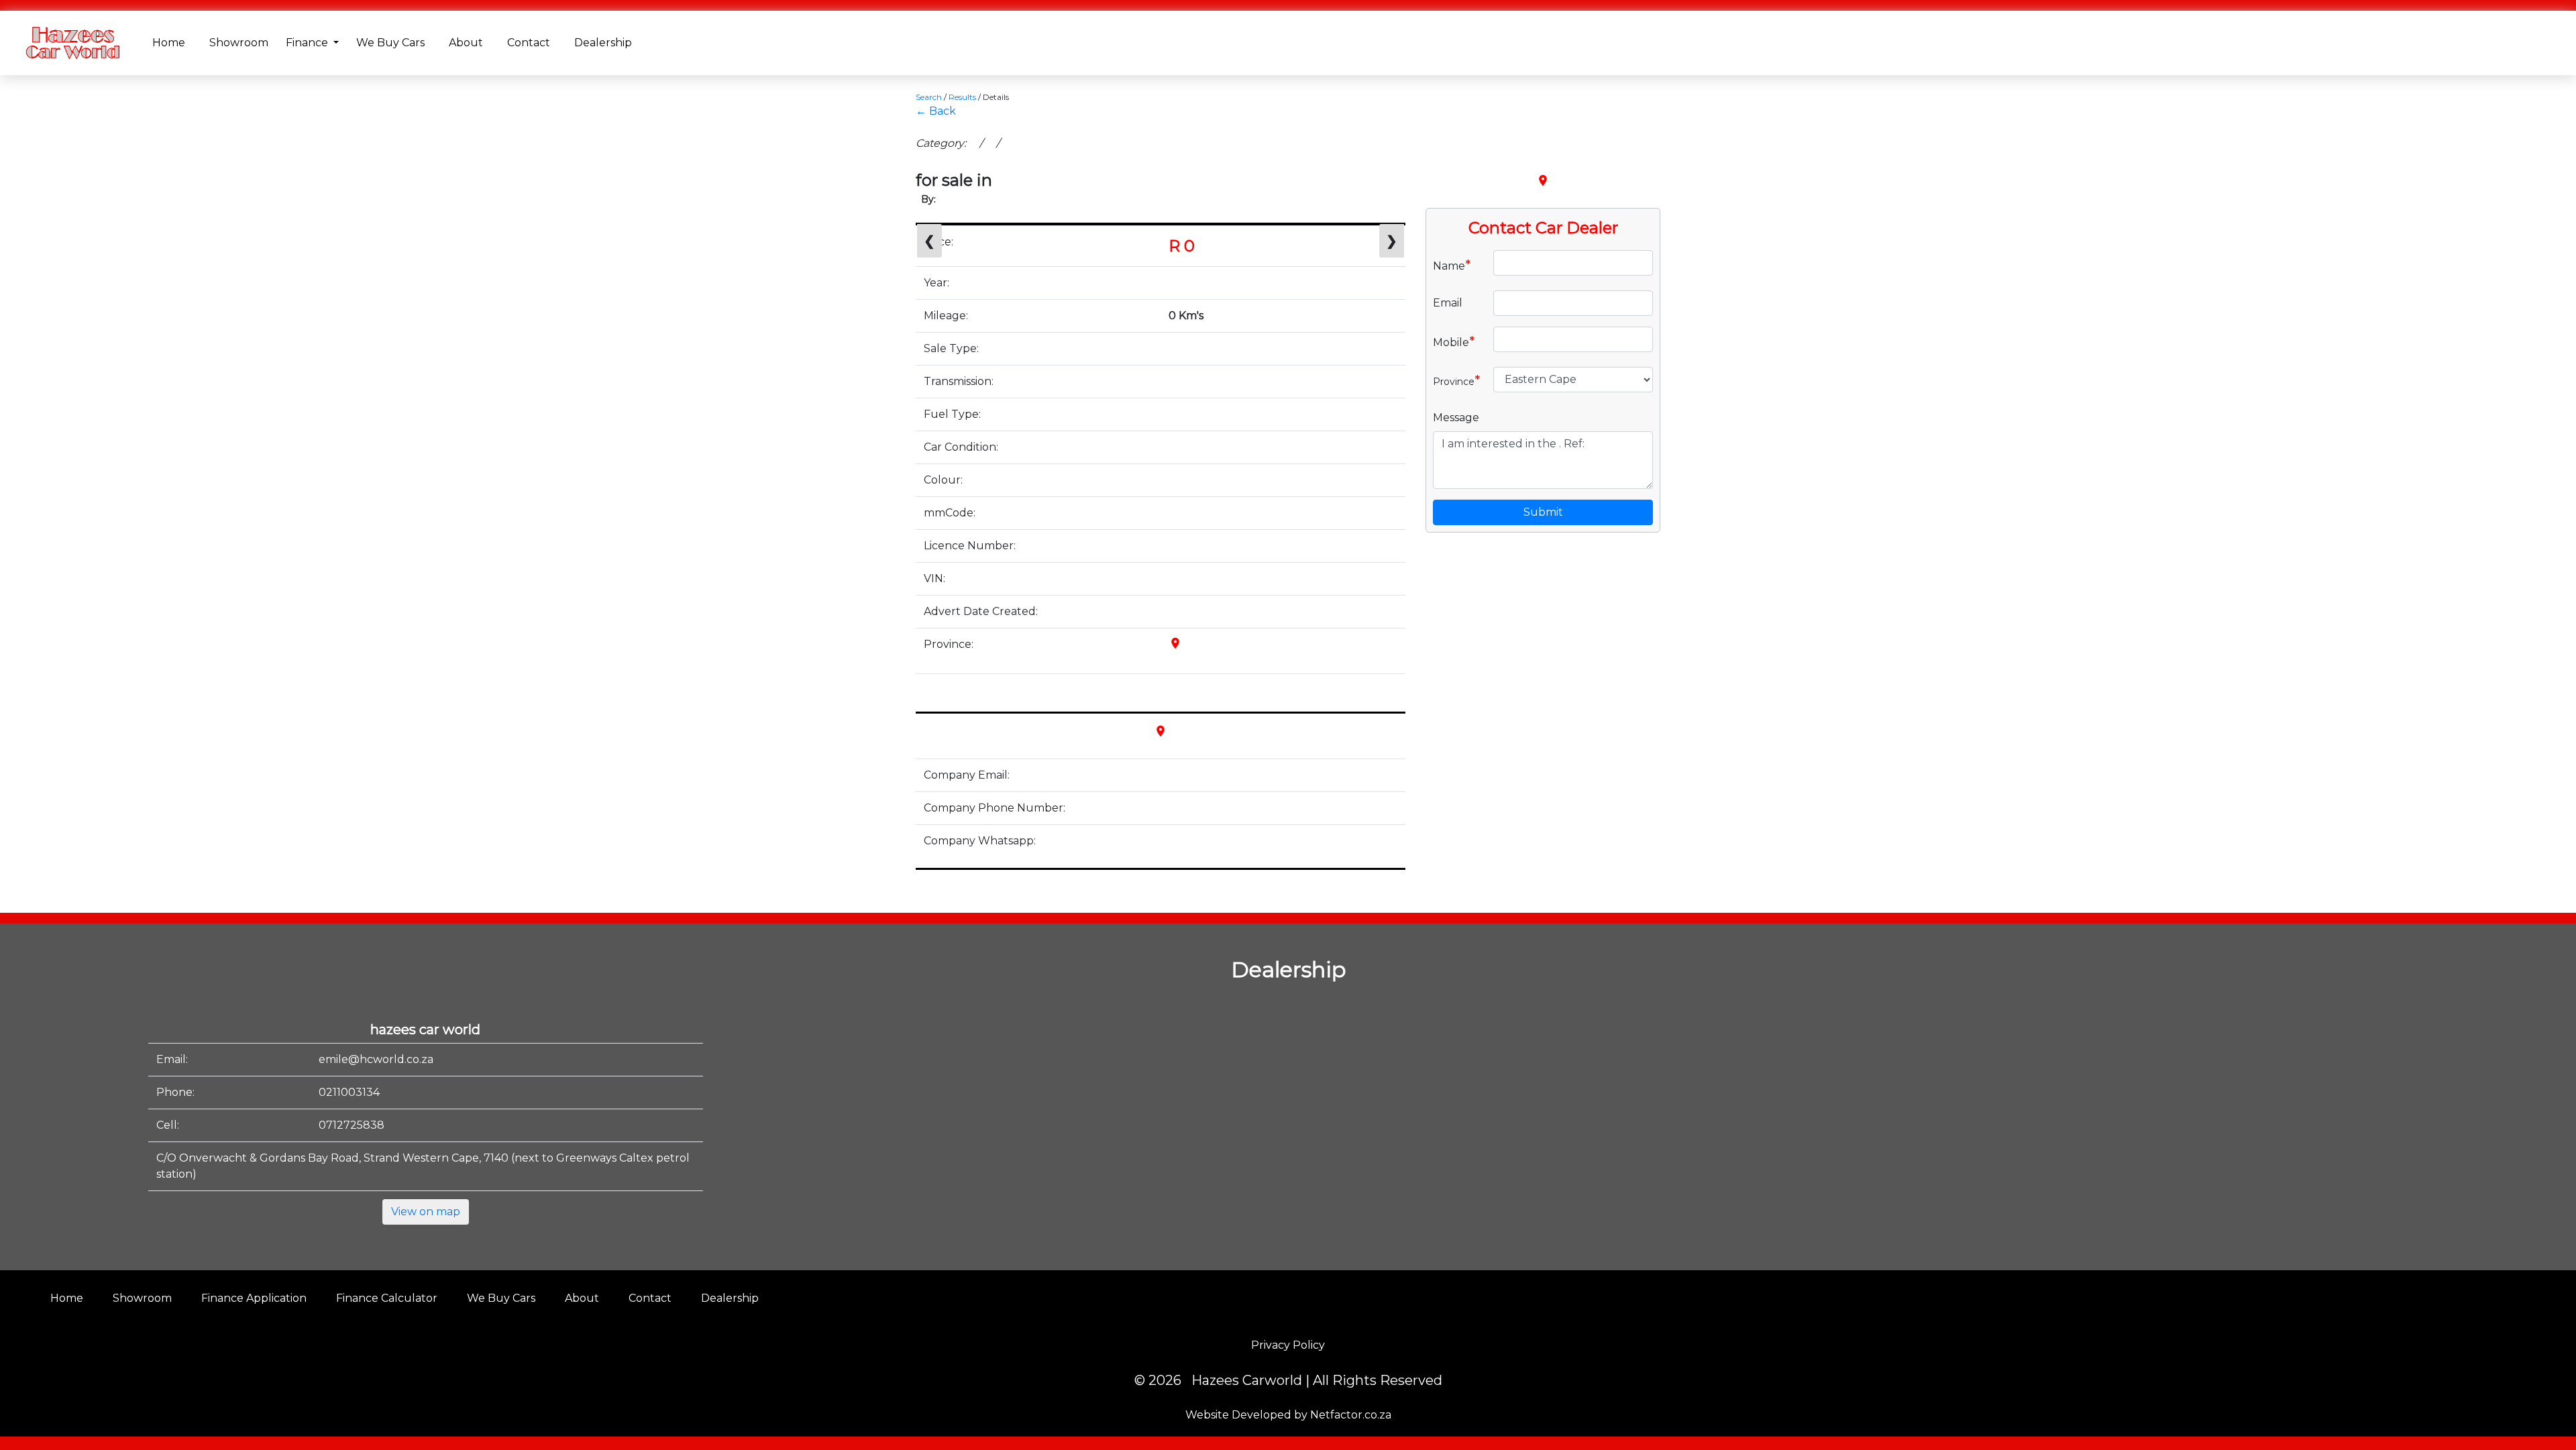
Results (962, 97)
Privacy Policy (1288, 1345)
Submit (1543, 512)
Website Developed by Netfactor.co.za (1288, 1415)
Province (1457, 380)
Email (1448, 303)
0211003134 (349, 1092)
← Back (936, 111)
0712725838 (352, 1125)
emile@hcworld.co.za (376, 1059)
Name (1452, 265)
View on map (426, 1212)
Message (1456, 417)
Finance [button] (308, 43)
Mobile (1454, 341)
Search (929, 97)
